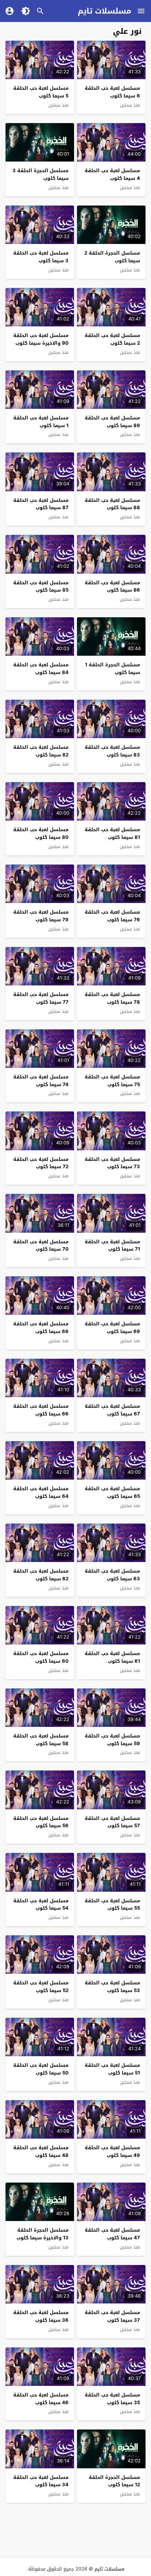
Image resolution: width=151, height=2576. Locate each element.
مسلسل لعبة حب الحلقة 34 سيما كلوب (41, 2481)
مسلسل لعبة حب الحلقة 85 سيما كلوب (41, 586)
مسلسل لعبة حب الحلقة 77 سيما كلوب (41, 998)
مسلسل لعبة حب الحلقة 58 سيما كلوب (41, 1740)
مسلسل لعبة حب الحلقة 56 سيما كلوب (41, 1822)
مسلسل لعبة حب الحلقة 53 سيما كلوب (112, 1987)
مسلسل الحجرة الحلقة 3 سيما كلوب (40, 174)
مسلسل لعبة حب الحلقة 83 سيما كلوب (112, 751)
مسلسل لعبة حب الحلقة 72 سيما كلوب (41, 1163)
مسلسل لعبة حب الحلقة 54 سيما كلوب (41, 1905)
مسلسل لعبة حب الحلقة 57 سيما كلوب (112, 1822)
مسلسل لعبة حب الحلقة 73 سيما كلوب (112, 1163)
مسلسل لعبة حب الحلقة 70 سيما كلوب (41, 1246)
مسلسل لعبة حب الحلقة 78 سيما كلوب (112, 998)
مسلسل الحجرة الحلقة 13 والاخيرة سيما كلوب (43, 2234)
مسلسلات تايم (104, 11)
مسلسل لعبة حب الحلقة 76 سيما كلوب (112, 916)
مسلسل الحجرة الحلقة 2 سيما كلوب (112, 257)
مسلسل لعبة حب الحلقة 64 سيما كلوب (41, 1492)
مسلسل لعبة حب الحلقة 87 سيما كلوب (41, 504)
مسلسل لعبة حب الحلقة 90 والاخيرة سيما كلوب (41, 339)
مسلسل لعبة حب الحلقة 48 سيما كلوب (41, 2151)
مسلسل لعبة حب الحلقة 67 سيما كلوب (112, 1410)
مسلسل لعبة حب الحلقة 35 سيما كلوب (112, 2399)
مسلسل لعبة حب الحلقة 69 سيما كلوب (112, 1328)
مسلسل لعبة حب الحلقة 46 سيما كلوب (41, 2399)
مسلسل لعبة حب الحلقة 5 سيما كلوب (41, 92)
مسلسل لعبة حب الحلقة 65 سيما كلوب (112, 1492)
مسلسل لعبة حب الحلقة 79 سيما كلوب (41, 916)
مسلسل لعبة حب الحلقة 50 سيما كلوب (41, 2069)
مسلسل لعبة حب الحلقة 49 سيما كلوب (112, 2151)
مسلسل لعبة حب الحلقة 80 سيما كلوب (41, 833)
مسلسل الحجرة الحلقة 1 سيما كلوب (113, 669)
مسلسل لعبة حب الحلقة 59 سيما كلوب (112, 1740)
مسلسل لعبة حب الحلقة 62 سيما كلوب (41, 1575)
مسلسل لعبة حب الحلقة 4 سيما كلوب (112, 174)
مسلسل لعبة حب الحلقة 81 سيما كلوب (112, 833)
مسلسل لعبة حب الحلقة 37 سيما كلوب (112, 2316)
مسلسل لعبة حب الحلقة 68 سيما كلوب (41, 1328)
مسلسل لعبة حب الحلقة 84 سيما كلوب (41, 669)
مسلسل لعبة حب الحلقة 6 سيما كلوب (112, 92)
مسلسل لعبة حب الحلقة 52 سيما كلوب (41, 1987)
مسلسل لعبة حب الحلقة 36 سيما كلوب (41, 2316)
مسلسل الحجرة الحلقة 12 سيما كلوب (114, 2481)
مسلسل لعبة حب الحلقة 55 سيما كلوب (112, 1905)
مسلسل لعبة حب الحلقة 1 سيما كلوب (41, 422)
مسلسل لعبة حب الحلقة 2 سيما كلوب (112, 339)
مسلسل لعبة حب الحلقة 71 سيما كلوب (112, 1246)
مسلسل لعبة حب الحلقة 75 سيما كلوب (112, 1081)
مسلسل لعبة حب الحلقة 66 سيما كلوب (41, 1410)
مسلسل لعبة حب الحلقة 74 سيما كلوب (41, 1081)
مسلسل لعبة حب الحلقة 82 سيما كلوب (41, 751)
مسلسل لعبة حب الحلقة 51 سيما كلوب (112, 2069)
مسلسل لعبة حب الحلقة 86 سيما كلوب (112, 586)
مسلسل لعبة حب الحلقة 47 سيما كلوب (112, 2234)
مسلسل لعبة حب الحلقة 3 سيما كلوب (41, 257)
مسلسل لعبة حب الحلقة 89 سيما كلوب (112, 422)
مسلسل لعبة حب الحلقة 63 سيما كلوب (112, 1575)
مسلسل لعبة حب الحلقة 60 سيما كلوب (41, 1657)
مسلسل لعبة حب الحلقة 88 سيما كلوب (112, 504)
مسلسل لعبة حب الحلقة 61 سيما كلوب (112, 1657)
